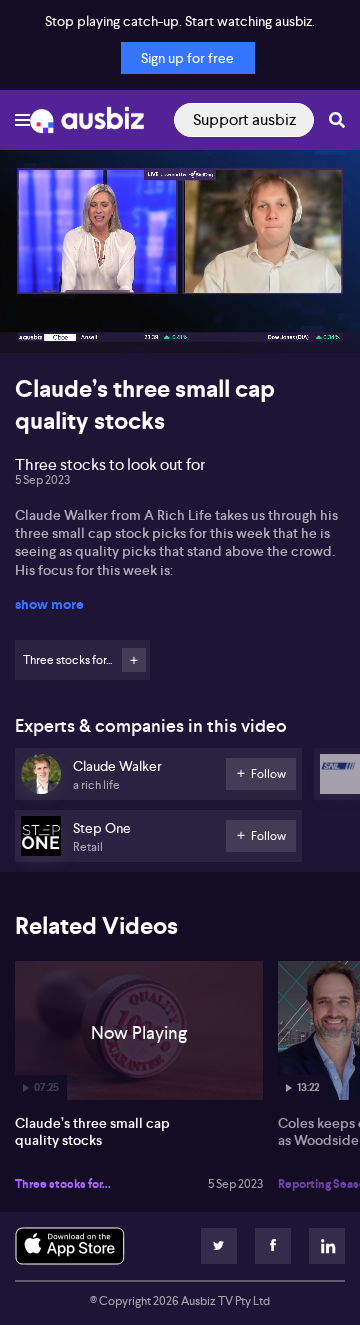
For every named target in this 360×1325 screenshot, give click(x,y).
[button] (36, 317)
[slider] (180, 281)
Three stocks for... (63, 1184)
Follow (134, 660)
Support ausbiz (244, 119)
